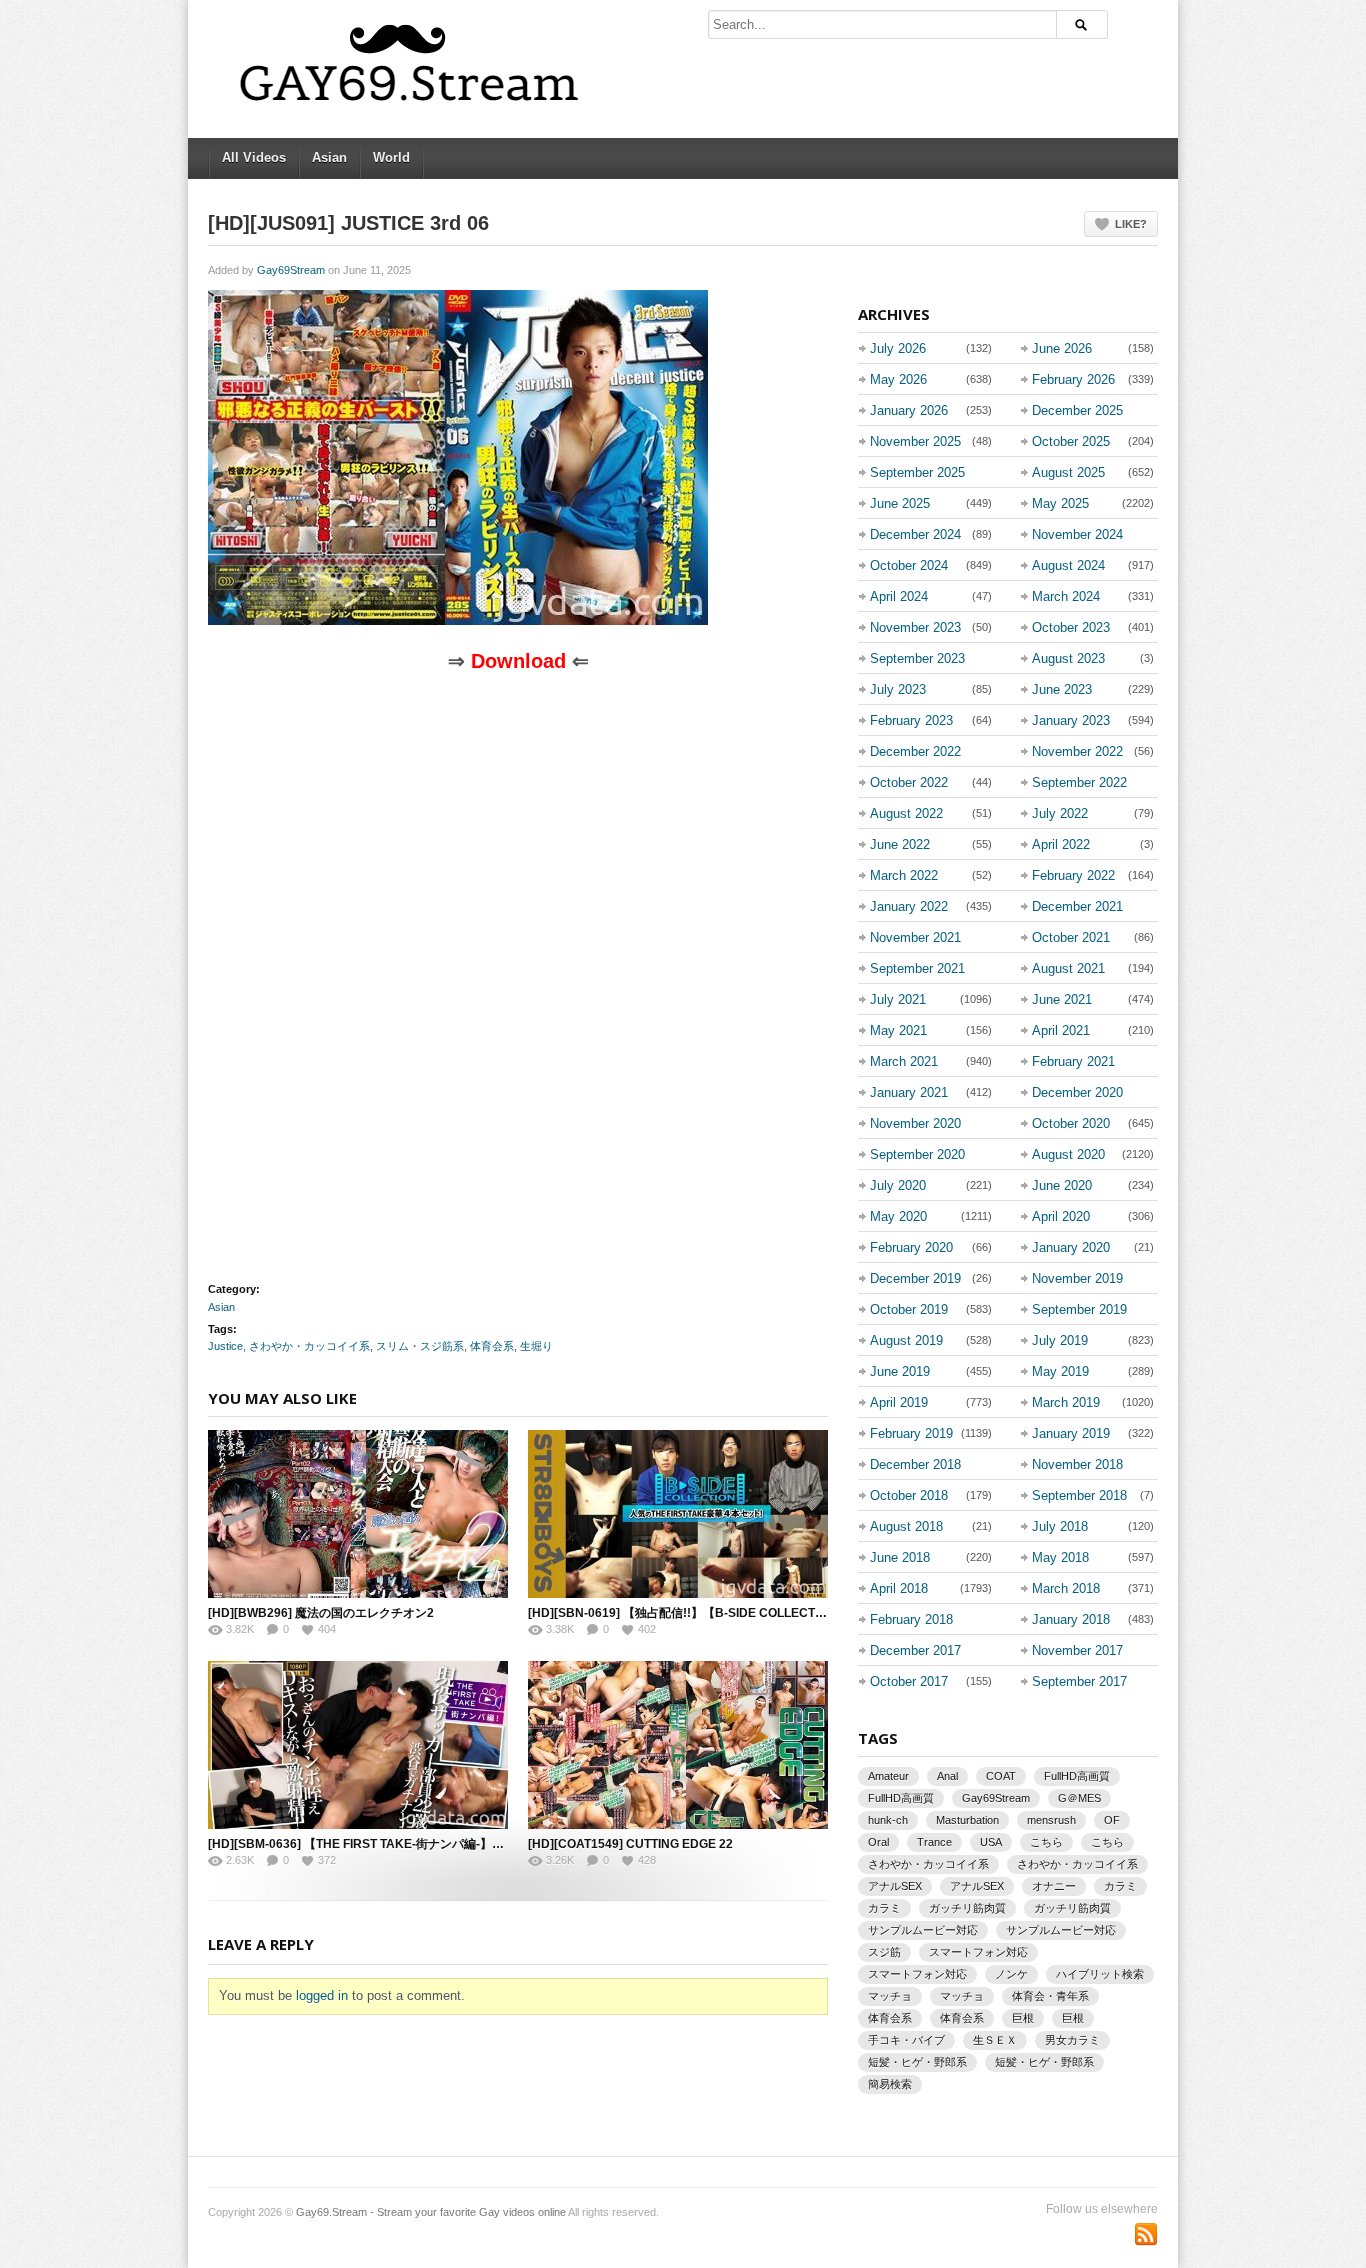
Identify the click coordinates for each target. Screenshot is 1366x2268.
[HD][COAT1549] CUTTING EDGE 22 (630, 1844)
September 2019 (1079, 1309)
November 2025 (915, 441)
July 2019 (1060, 1340)
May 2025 (1060, 503)
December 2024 (915, 534)
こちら (1046, 1842)
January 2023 (1071, 720)
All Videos (254, 157)
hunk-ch (888, 1820)
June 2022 (900, 844)
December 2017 (915, 1650)
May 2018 (1060, 1557)
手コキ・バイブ (906, 2040)
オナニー (1054, 1886)
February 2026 (1073, 379)
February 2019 (911, 1433)
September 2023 (917, 658)
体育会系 (492, 1346)
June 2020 (1062, 1185)
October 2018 (909, 1495)
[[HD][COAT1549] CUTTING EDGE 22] (678, 1745)
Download (518, 661)
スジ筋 (884, 1952)
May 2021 (898, 1030)
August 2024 (1068, 565)
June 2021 (1062, 999)
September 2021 (917, 968)
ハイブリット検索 (1100, 1974)
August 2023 (1068, 658)
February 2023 (911, 720)
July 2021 (898, 999)
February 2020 (911, 1247)
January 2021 (909, 1092)
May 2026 (898, 379)
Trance (934, 1842)
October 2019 (909, 1309)
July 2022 (1060, 813)
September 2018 (1079, 1495)
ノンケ (1011, 1974)
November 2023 (915, 627)
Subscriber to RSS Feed (1146, 2234)
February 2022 (1073, 875)
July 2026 (898, 348)
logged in (322, 1995)
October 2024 (909, 565)
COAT (1001, 1776)
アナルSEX (895, 1886)
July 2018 (1060, 1526)
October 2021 (1071, 937)
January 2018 (1071, 1619)
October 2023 (1071, 627)
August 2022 (906, 813)
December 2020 (1077, 1092)
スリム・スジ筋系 (420, 1346)
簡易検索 (890, 2084)
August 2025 (1068, 472)
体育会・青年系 (1050, 1996)
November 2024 (1077, 534)
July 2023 (898, 689)
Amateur (888, 1776)
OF (1112, 1820)
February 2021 (1073, 1061)
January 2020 (1071, 1247)
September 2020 (917, 1154)
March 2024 (1066, 596)
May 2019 (1060, 1371)
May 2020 (898, 1216)
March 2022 (904, 875)
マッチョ (890, 1996)
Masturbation (967, 1820)
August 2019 (906, 1340)
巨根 (1023, 2018)
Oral (878, 1842)
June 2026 (1062, 348)
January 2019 (1071, 1433)
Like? (1131, 224)
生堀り (536, 1346)
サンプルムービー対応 (923, 1930)
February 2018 (911, 1619)
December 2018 (915, 1464)
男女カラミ (1072, 2040)
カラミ (1120, 1886)
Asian (329, 157)
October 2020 (1071, 1123)
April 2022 (1061, 844)
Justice (225, 1346)
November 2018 (1077, 1464)
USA (991, 1842)
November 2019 (1077, 1278)
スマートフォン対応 (978, 1952)
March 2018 (1066, 1588)
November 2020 (915, 1123)
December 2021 (1077, 906)
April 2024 (899, 596)
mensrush (1051, 1820)
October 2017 (909, 1681)
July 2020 (898, 1185)
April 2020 (1061, 1216)
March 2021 (904, 1061)
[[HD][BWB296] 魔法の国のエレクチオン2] (358, 1514)
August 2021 (1068, 968)
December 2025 (1077, 410)
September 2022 (1079, 782)
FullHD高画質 (1077, 1776)
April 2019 (899, 1402)
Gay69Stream (291, 270)
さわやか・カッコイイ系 (309, 1346)
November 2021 (915, 937)
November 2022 (1077, 751)
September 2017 (1079, 1681)
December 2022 (915, 751)
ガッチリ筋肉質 (967, 1908)
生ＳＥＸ (995, 2040)
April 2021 (1061, 1030)
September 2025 (917, 472)
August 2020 (1068, 1154)
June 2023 (1062, 689)
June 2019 (900, 1371)
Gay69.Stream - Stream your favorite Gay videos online (431, 2212)
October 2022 (909, 782)
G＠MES (1079, 1798)
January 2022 (909, 906)
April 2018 (899, 1588)
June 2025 (900, 503)
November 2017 (1077, 1650)
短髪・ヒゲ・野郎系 (917, 2062)
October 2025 (1071, 441)
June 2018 (900, 1557)
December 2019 (915, 1278)
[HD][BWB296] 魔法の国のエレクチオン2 (321, 1613)
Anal (947, 1776)
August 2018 (906, 1526)
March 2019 (1066, 1402)
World (391, 157)
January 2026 (909, 410)
